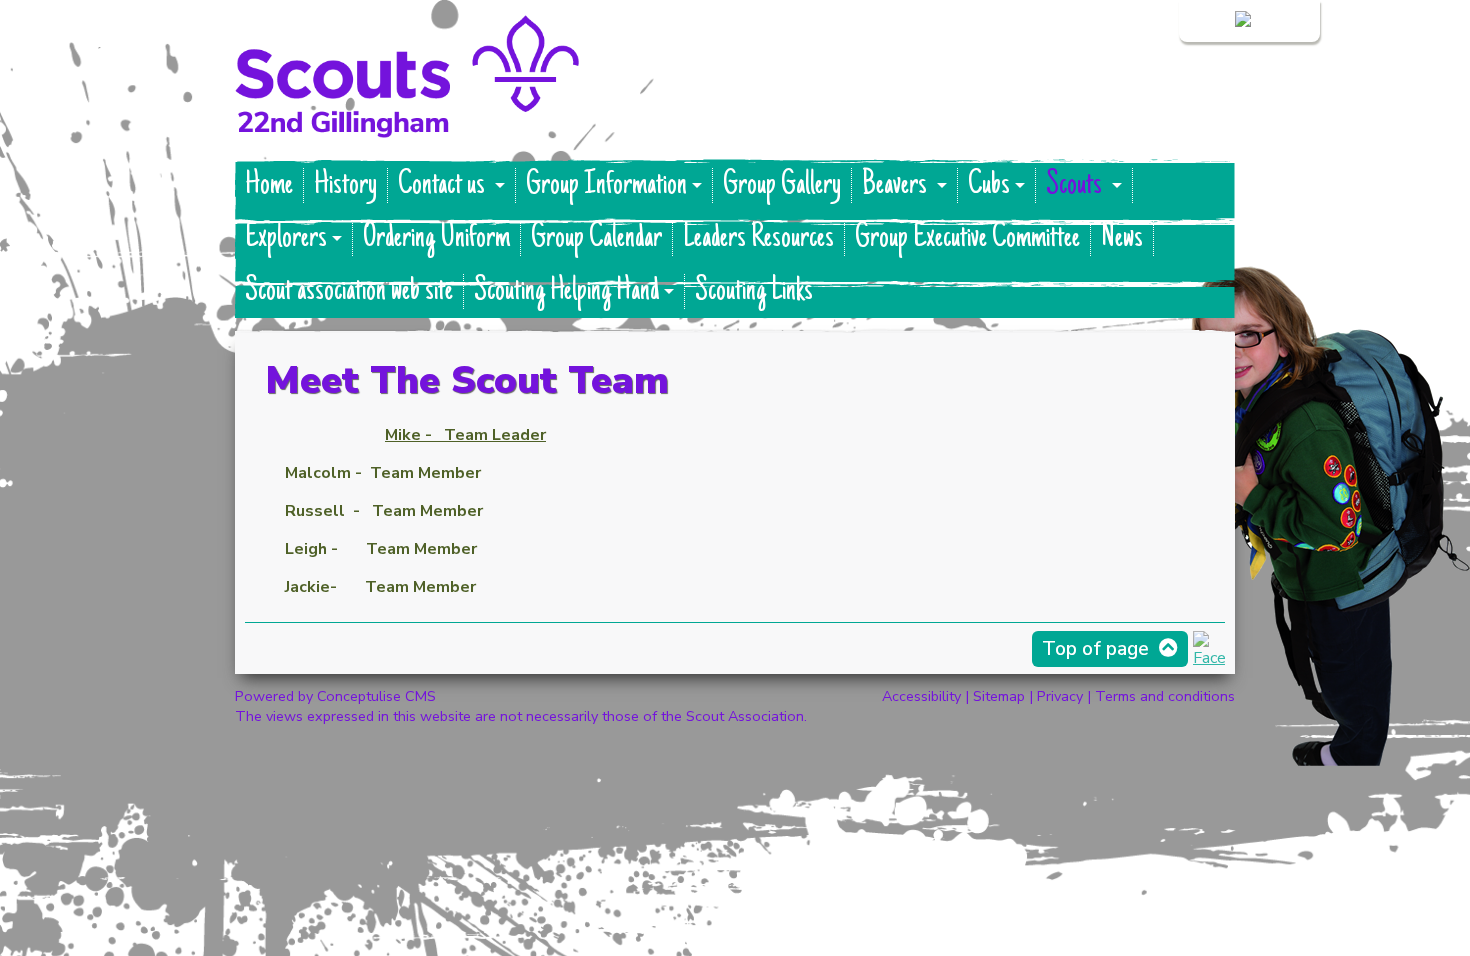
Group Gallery (782, 185)
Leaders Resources (758, 238)
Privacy (1060, 696)
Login (1212, 21)
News (1122, 238)
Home (269, 185)
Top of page (1095, 649)
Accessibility (921, 696)
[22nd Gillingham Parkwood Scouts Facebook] (1209, 658)
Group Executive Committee (967, 238)
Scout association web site (349, 291)
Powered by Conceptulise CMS (335, 696)
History (345, 185)
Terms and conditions (1165, 696)
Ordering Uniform (436, 238)
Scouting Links (754, 291)
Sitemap (999, 696)
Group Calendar (596, 238)
